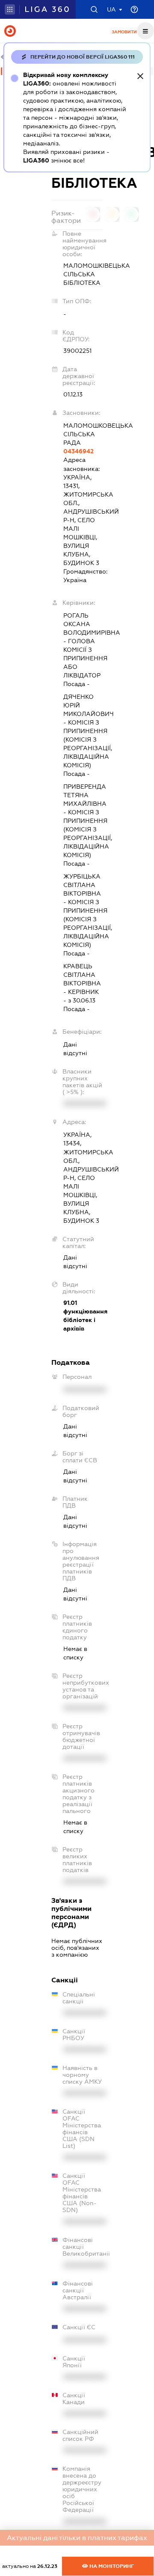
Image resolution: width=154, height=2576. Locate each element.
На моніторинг (111, 2566)
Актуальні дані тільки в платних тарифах (77, 2538)
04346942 (78, 451)
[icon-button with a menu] (145, 31)
